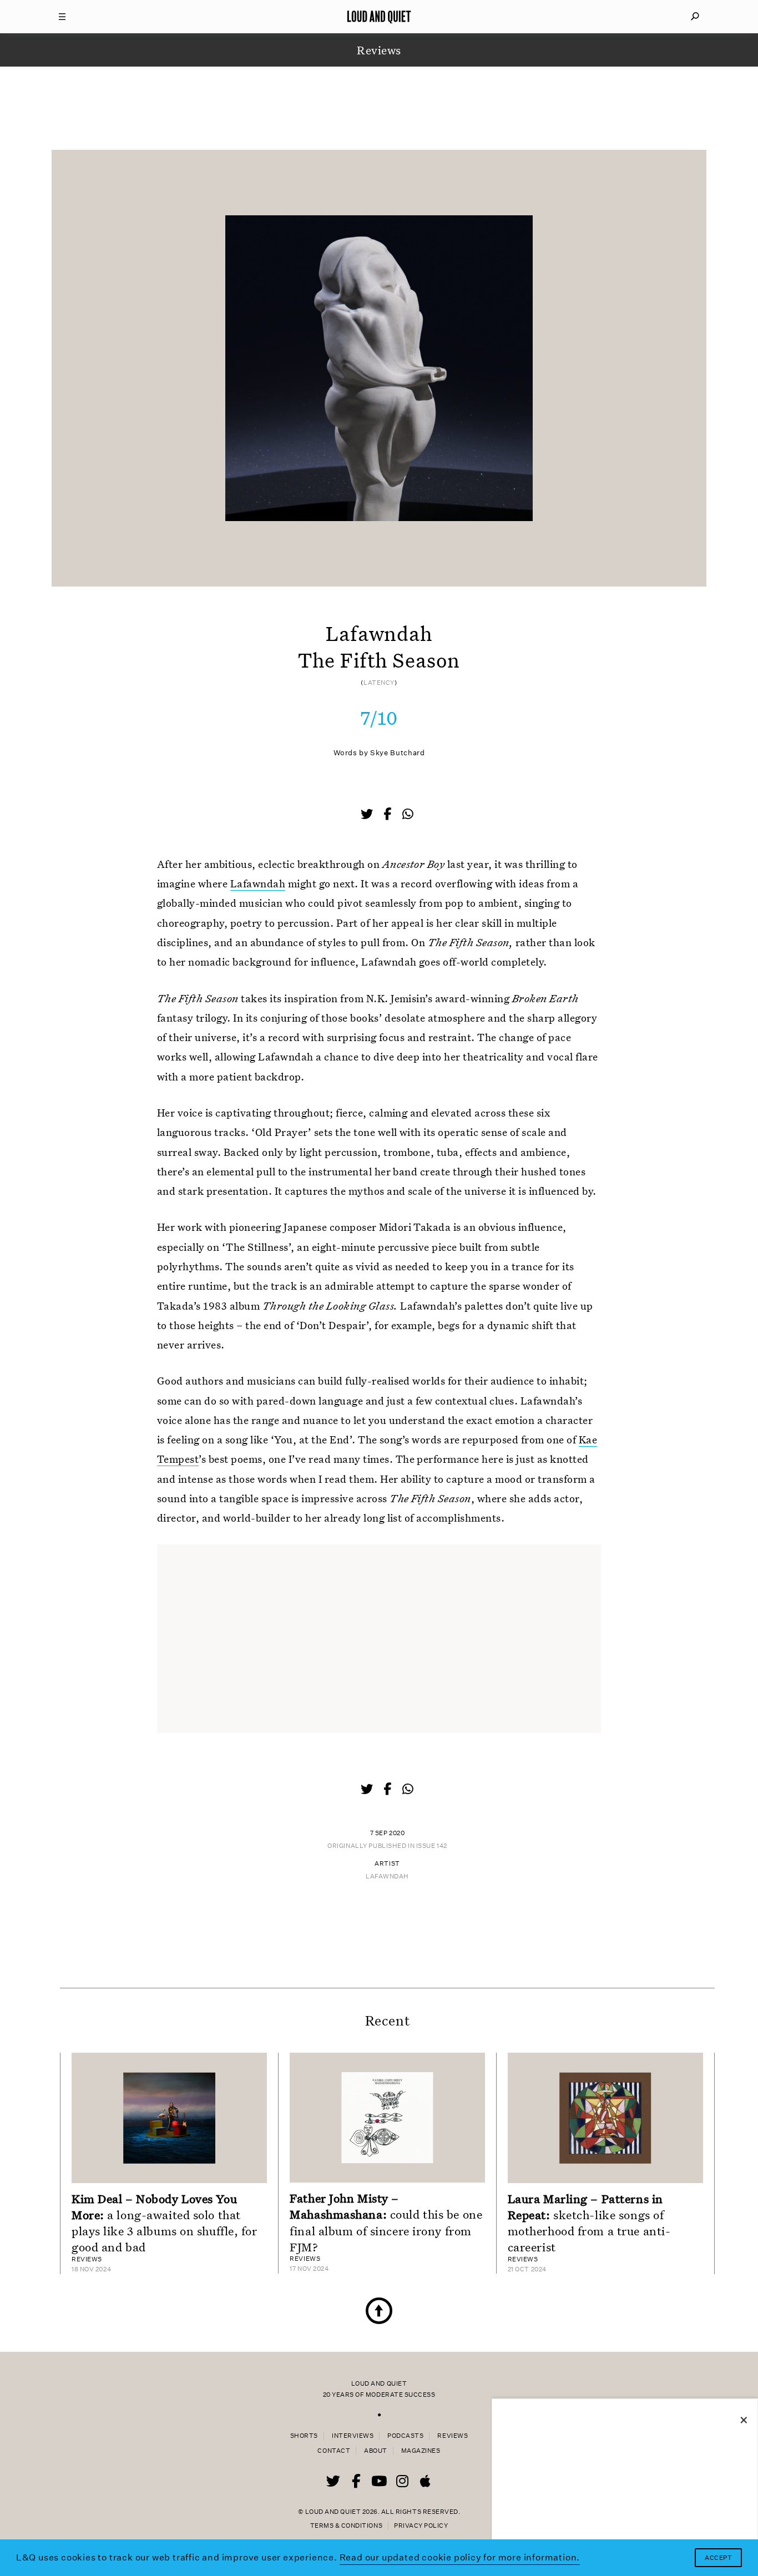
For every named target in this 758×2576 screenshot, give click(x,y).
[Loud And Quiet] (379, 17)
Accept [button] (718, 2558)
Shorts (304, 2436)
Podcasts (405, 2436)
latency (379, 683)
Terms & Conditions (346, 2526)
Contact (334, 2451)
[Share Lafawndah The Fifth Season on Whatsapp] (408, 814)
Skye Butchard (397, 753)
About (376, 2451)
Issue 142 (432, 1846)
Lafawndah (258, 883)
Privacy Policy (421, 2526)
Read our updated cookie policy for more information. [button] (460, 2557)
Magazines (421, 2451)
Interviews (353, 2436)
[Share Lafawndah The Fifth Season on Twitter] (368, 815)
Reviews (453, 2436)
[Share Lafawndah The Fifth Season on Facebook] (388, 815)
